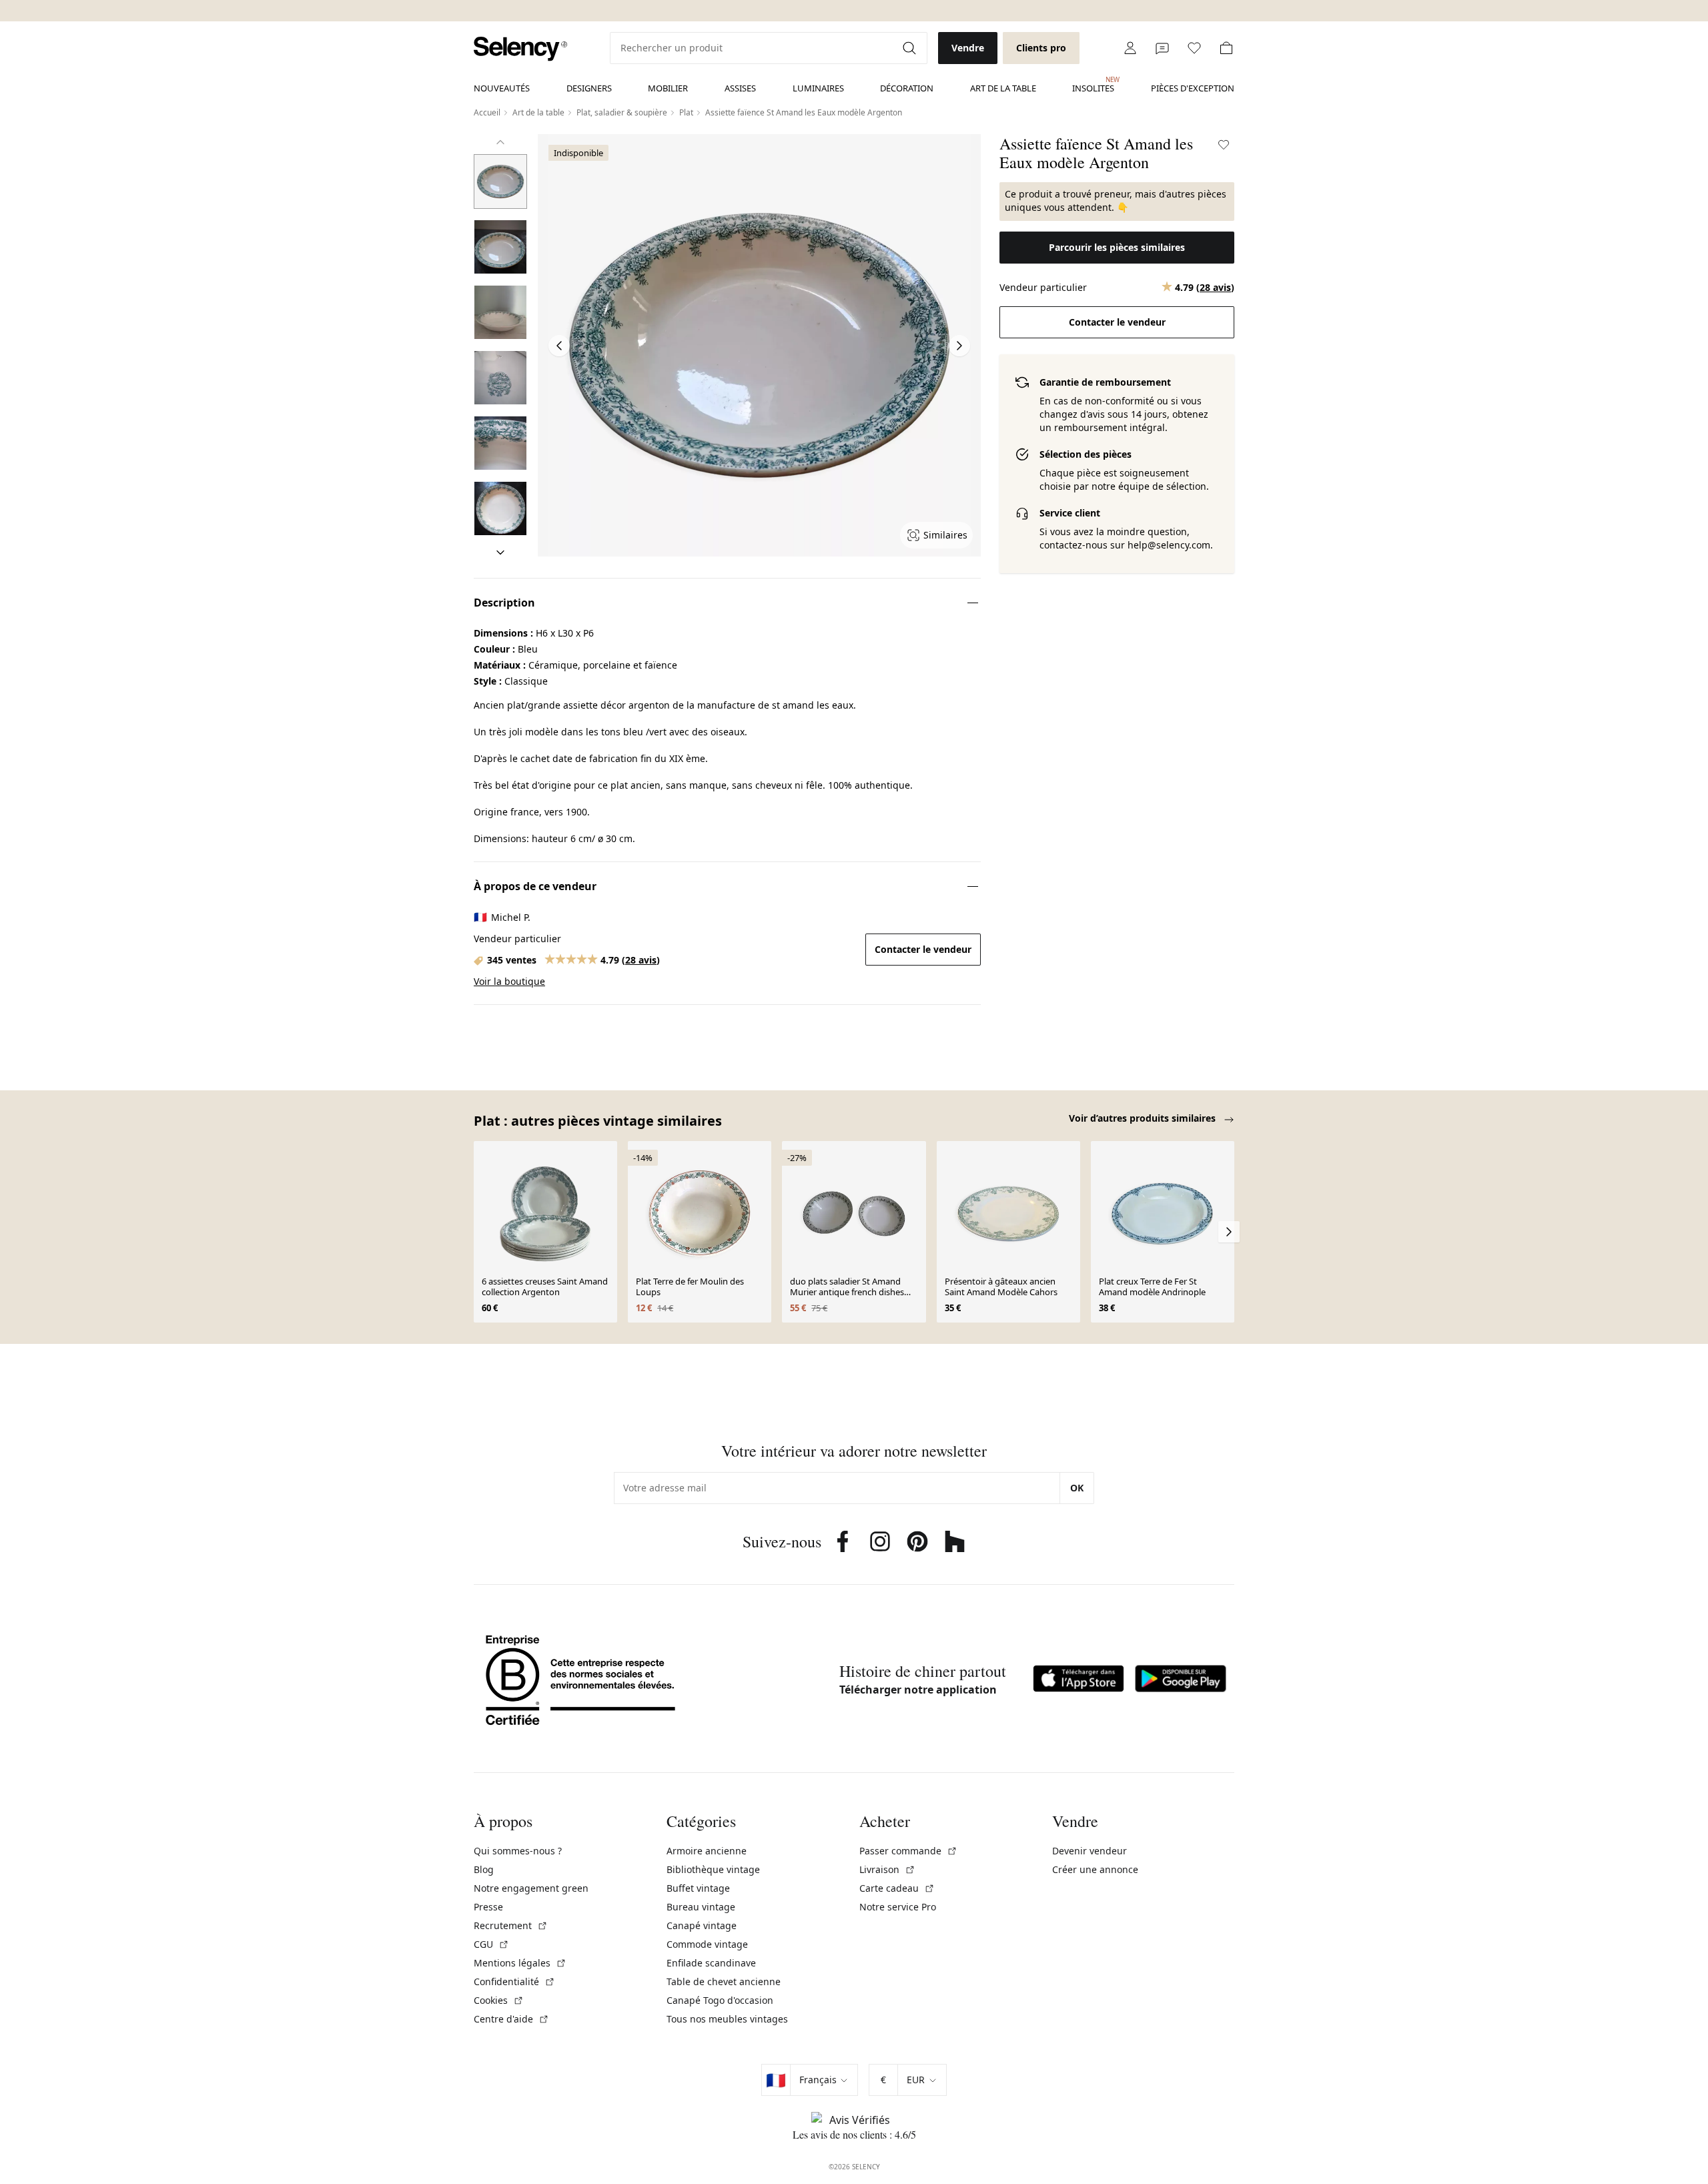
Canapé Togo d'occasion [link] (720, 2000)
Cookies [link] (499, 2000)
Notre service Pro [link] (898, 1907)
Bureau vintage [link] (701, 1907)
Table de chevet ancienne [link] (724, 1981)
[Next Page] (959, 346)
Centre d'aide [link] (511, 2019)
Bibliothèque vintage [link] (713, 1869)
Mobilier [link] (668, 88)
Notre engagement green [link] (531, 1888)
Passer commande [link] (908, 1851)
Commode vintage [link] (707, 1944)
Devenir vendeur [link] (1090, 1851)
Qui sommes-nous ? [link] (518, 1851)
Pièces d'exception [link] (1193, 88)
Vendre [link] (968, 48)
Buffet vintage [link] (698, 1888)
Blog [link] (484, 1869)
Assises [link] (740, 88)
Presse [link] (488, 1907)
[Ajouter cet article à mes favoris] (1224, 145)
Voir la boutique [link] (509, 981)
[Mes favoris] (1194, 48)
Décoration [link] (907, 88)
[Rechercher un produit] (911, 48)
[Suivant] (500, 553)
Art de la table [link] (1003, 88)
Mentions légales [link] (520, 1963)
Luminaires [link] (818, 88)
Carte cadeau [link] (897, 1888)
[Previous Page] (559, 346)
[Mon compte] (1130, 48)
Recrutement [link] (511, 1925)
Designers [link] (589, 88)
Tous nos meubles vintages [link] (727, 2019)
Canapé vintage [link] (702, 1925)
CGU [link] (491, 1944)
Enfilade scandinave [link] (711, 1963)
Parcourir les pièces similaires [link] (1117, 247)
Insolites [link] (1093, 85)
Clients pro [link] (1041, 48)
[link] (520, 49)
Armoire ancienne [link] (707, 1851)
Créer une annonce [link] (1095, 1869)
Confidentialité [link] (514, 1981)
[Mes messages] (1162, 48)
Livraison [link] (887, 1869)
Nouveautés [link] (502, 88)
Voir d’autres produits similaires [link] (1144, 1118)
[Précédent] (500, 142)
